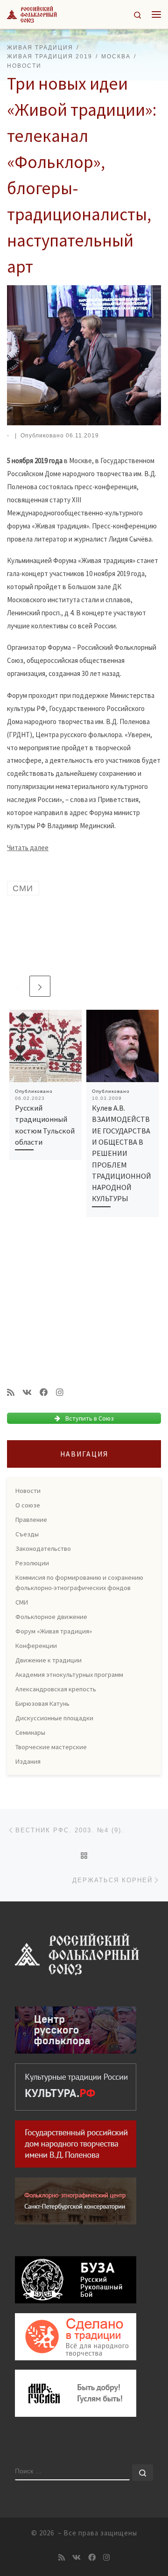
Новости (28, 1491)
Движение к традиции (49, 1660)
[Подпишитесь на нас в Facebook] (44, 1393)
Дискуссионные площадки (54, 1718)
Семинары (30, 1732)
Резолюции (32, 1563)
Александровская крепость (56, 1689)
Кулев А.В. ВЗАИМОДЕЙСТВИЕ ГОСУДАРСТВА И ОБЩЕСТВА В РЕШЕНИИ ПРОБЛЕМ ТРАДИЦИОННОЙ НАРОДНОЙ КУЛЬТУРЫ (122, 1153)
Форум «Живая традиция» (54, 1631)
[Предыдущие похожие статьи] (17, 986)
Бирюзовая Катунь (42, 1703)
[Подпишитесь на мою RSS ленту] (11, 1393)
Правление (31, 1520)
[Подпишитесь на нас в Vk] (27, 1393)
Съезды (27, 1534)
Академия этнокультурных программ (69, 1675)
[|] (32, 13)
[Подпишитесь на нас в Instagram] (60, 1393)
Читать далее (28, 848)
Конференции (36, 1646)
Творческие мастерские (51, 1747)
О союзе (28, 1505)
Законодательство (43, 1548)
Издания (28, 1761)
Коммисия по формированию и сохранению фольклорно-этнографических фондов (79, 1583)
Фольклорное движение (51, 1617)
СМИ (22, 1602)
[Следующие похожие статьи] (40, 986)
